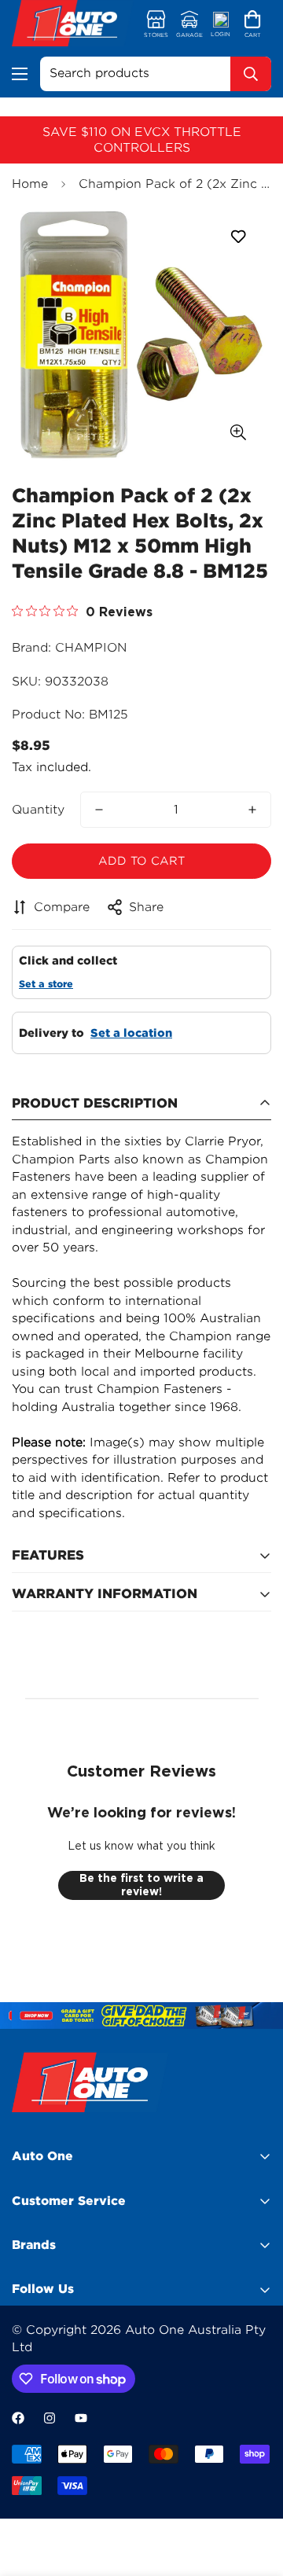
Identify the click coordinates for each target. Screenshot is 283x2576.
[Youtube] (81, 2418)
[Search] (251, 74)
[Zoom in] (238, 432)
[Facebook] (18, 2418)
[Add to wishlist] (238, 237)
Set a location (131, 1033)
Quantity (38, 810)
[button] (253, 25)
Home (30, 184)
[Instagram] (50, 2418)
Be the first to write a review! (141, 1885)
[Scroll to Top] (255, 2493)
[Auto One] (73, 25)
